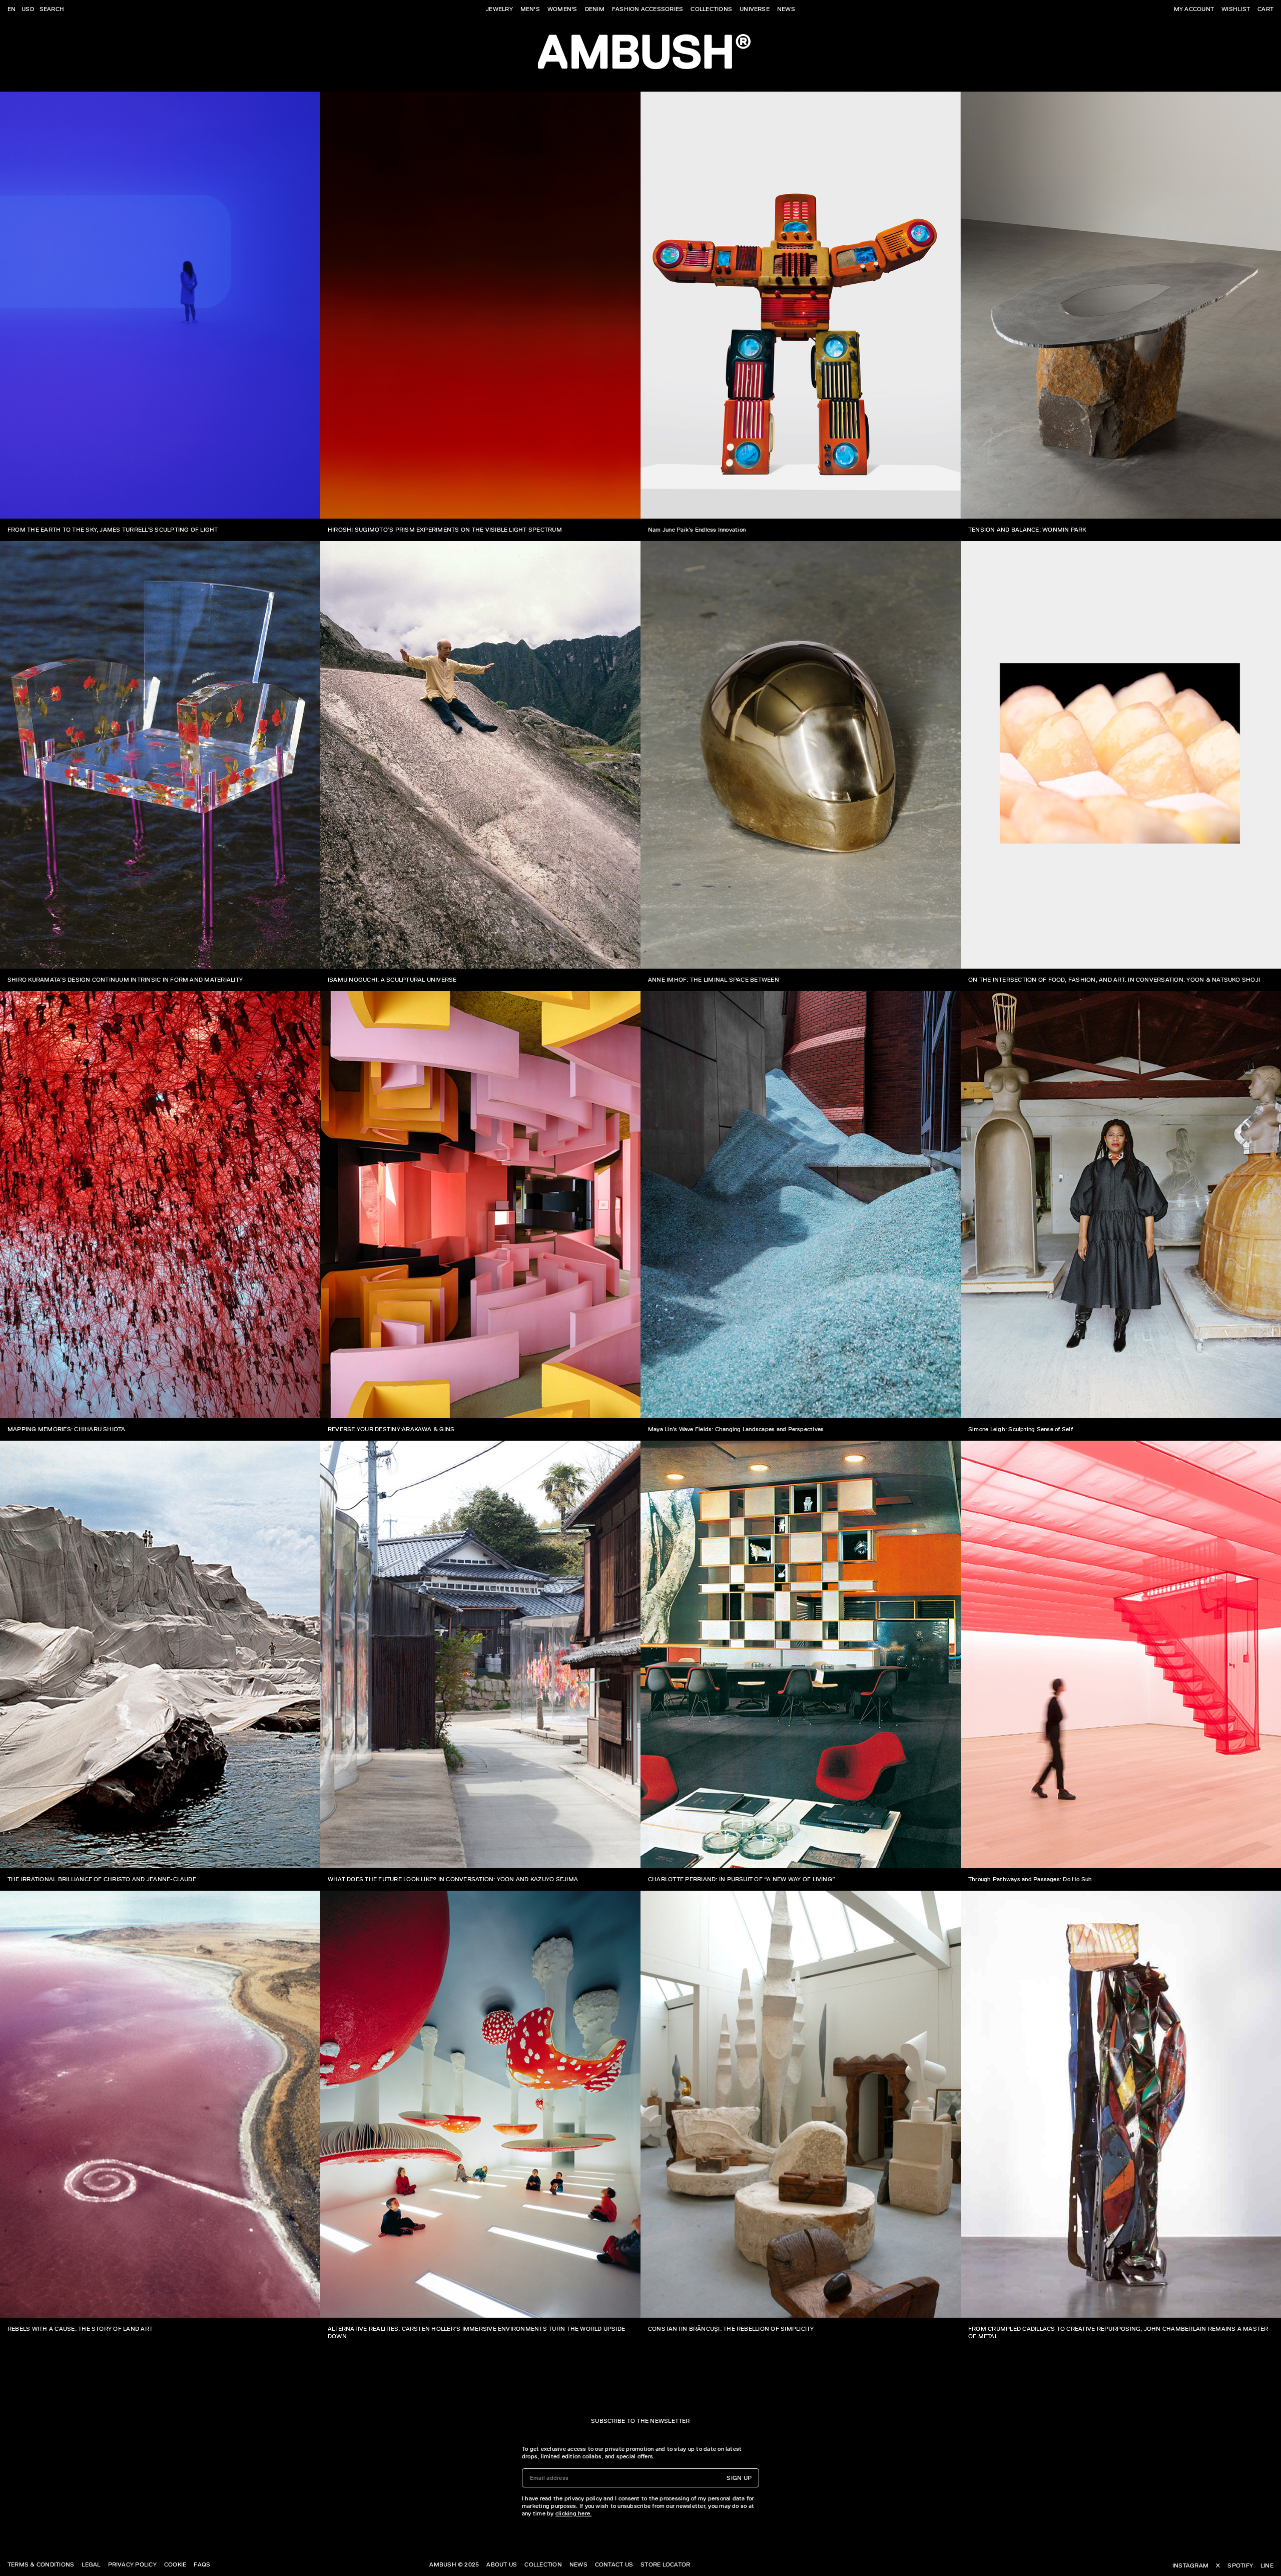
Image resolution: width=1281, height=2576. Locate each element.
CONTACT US (614, 2564)
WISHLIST (1236, 9)
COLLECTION (543, 2564)
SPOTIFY (1240, 2565)
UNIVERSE (755, 9)
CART (1265, 9)
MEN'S (530, 9)
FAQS (202, 2564)
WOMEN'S (562, 9)
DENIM (595, 9)
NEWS (786, 9)
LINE (1267, 2565)
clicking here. (573, 2513)
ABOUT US (502, 2564)
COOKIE (175, 2564)
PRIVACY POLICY (132, 2564)
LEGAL (91, 2564)
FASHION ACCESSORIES (648, 9)
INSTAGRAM (1190, 2565)
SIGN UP (739, 2478)
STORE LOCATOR (665, 2564)
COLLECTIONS (711, 9)
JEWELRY (499, 9)
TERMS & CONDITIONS (41, 2564)
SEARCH (52, 9)
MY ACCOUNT (1194, 9)
